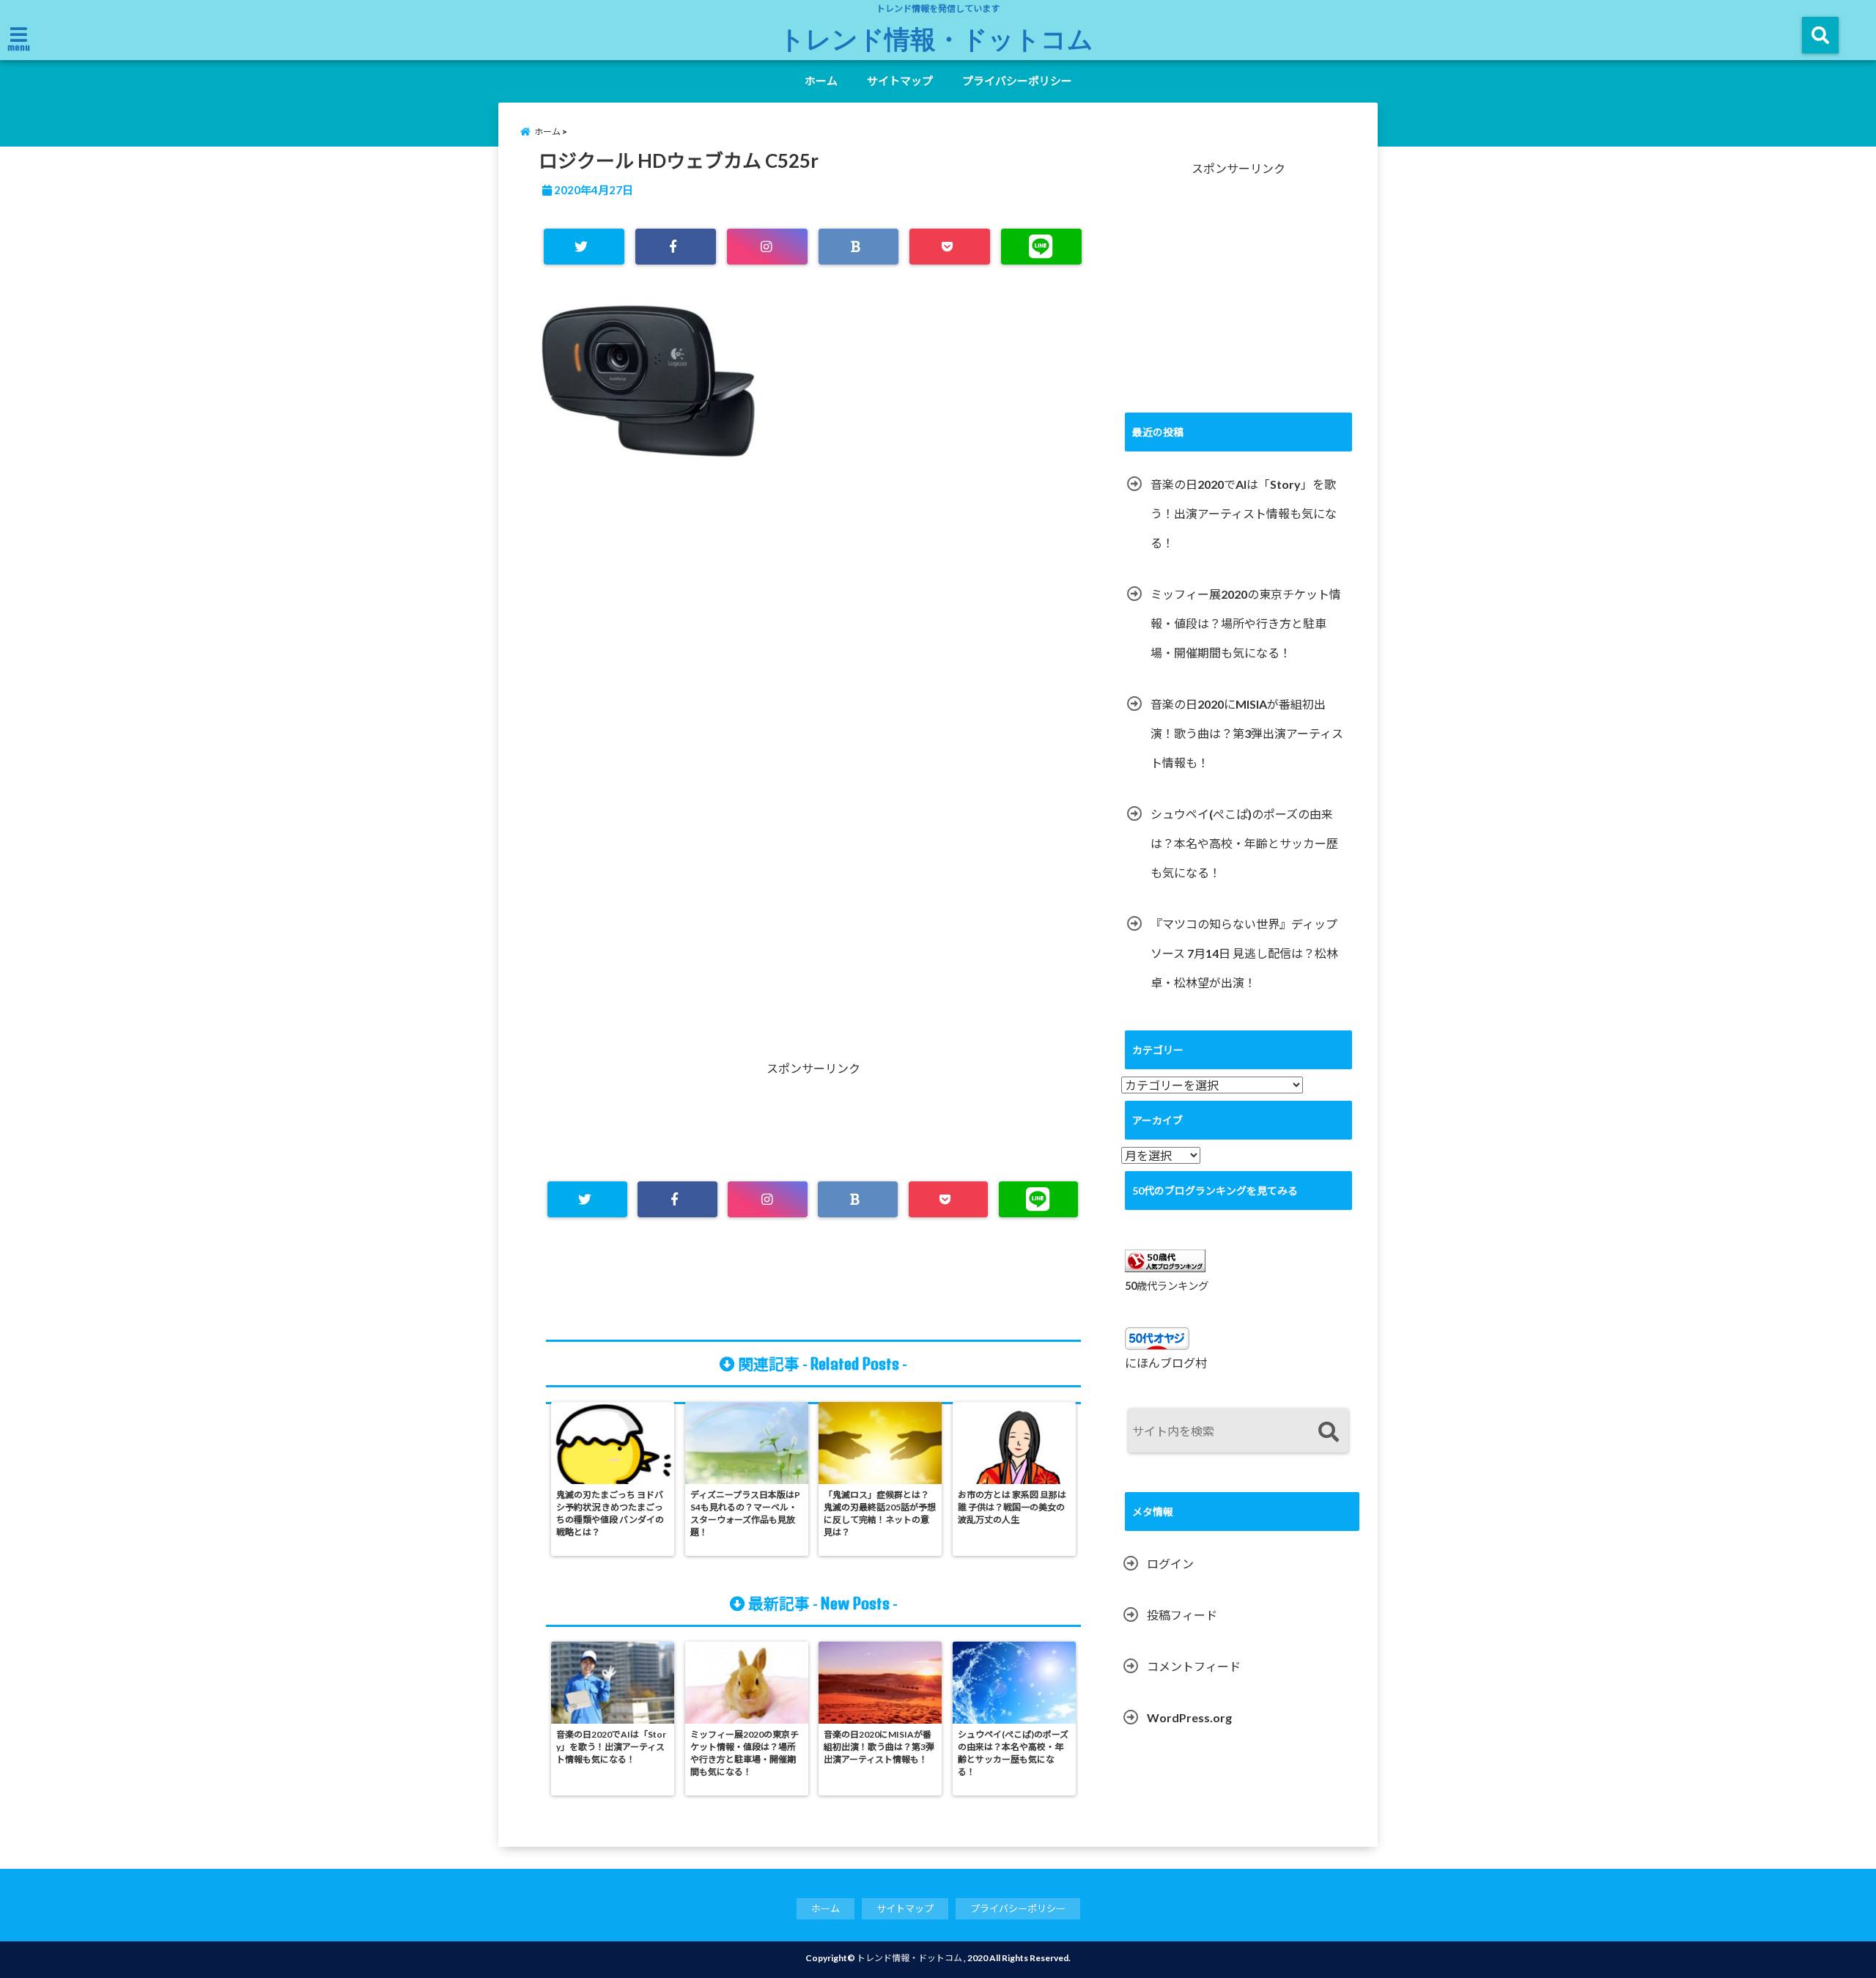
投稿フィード (1182, 1615)
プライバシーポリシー (1017, 81)
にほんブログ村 (1166, 1363)
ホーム (821, 81)
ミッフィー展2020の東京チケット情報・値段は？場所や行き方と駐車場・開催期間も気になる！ (1246, 623)
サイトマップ (900, 81)
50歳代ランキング (1167, 1286)
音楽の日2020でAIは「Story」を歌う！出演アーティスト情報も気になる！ (1244, 513)
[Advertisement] (813, 649)
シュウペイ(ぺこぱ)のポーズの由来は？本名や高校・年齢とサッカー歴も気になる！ (1244, 843)
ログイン (1170, 1564)
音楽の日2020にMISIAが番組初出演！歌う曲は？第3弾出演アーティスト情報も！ (1247, 733)
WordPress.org (1189, 1717)
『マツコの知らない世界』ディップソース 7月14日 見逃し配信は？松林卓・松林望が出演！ (1244, 953)
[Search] (1328, 1432)
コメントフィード (1194, 1666)
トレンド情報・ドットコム (936, 38)
